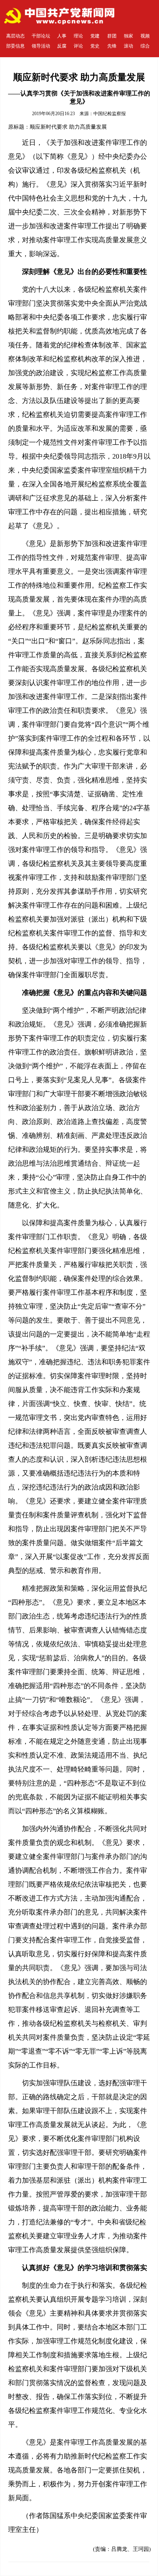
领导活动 (41, 46)
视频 (145, 36)
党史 (95, 46)
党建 (95, 36)
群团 (112, 36)
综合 (145, 46)
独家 (129, 36)
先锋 (112, 46)
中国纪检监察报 (110, 114)
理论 (78, 36)
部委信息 (15, 46)
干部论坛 (41, 36)
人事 (62, 36)
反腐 (62, 46)
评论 (78, 46)
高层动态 (15, 36)
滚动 (129, 46)
